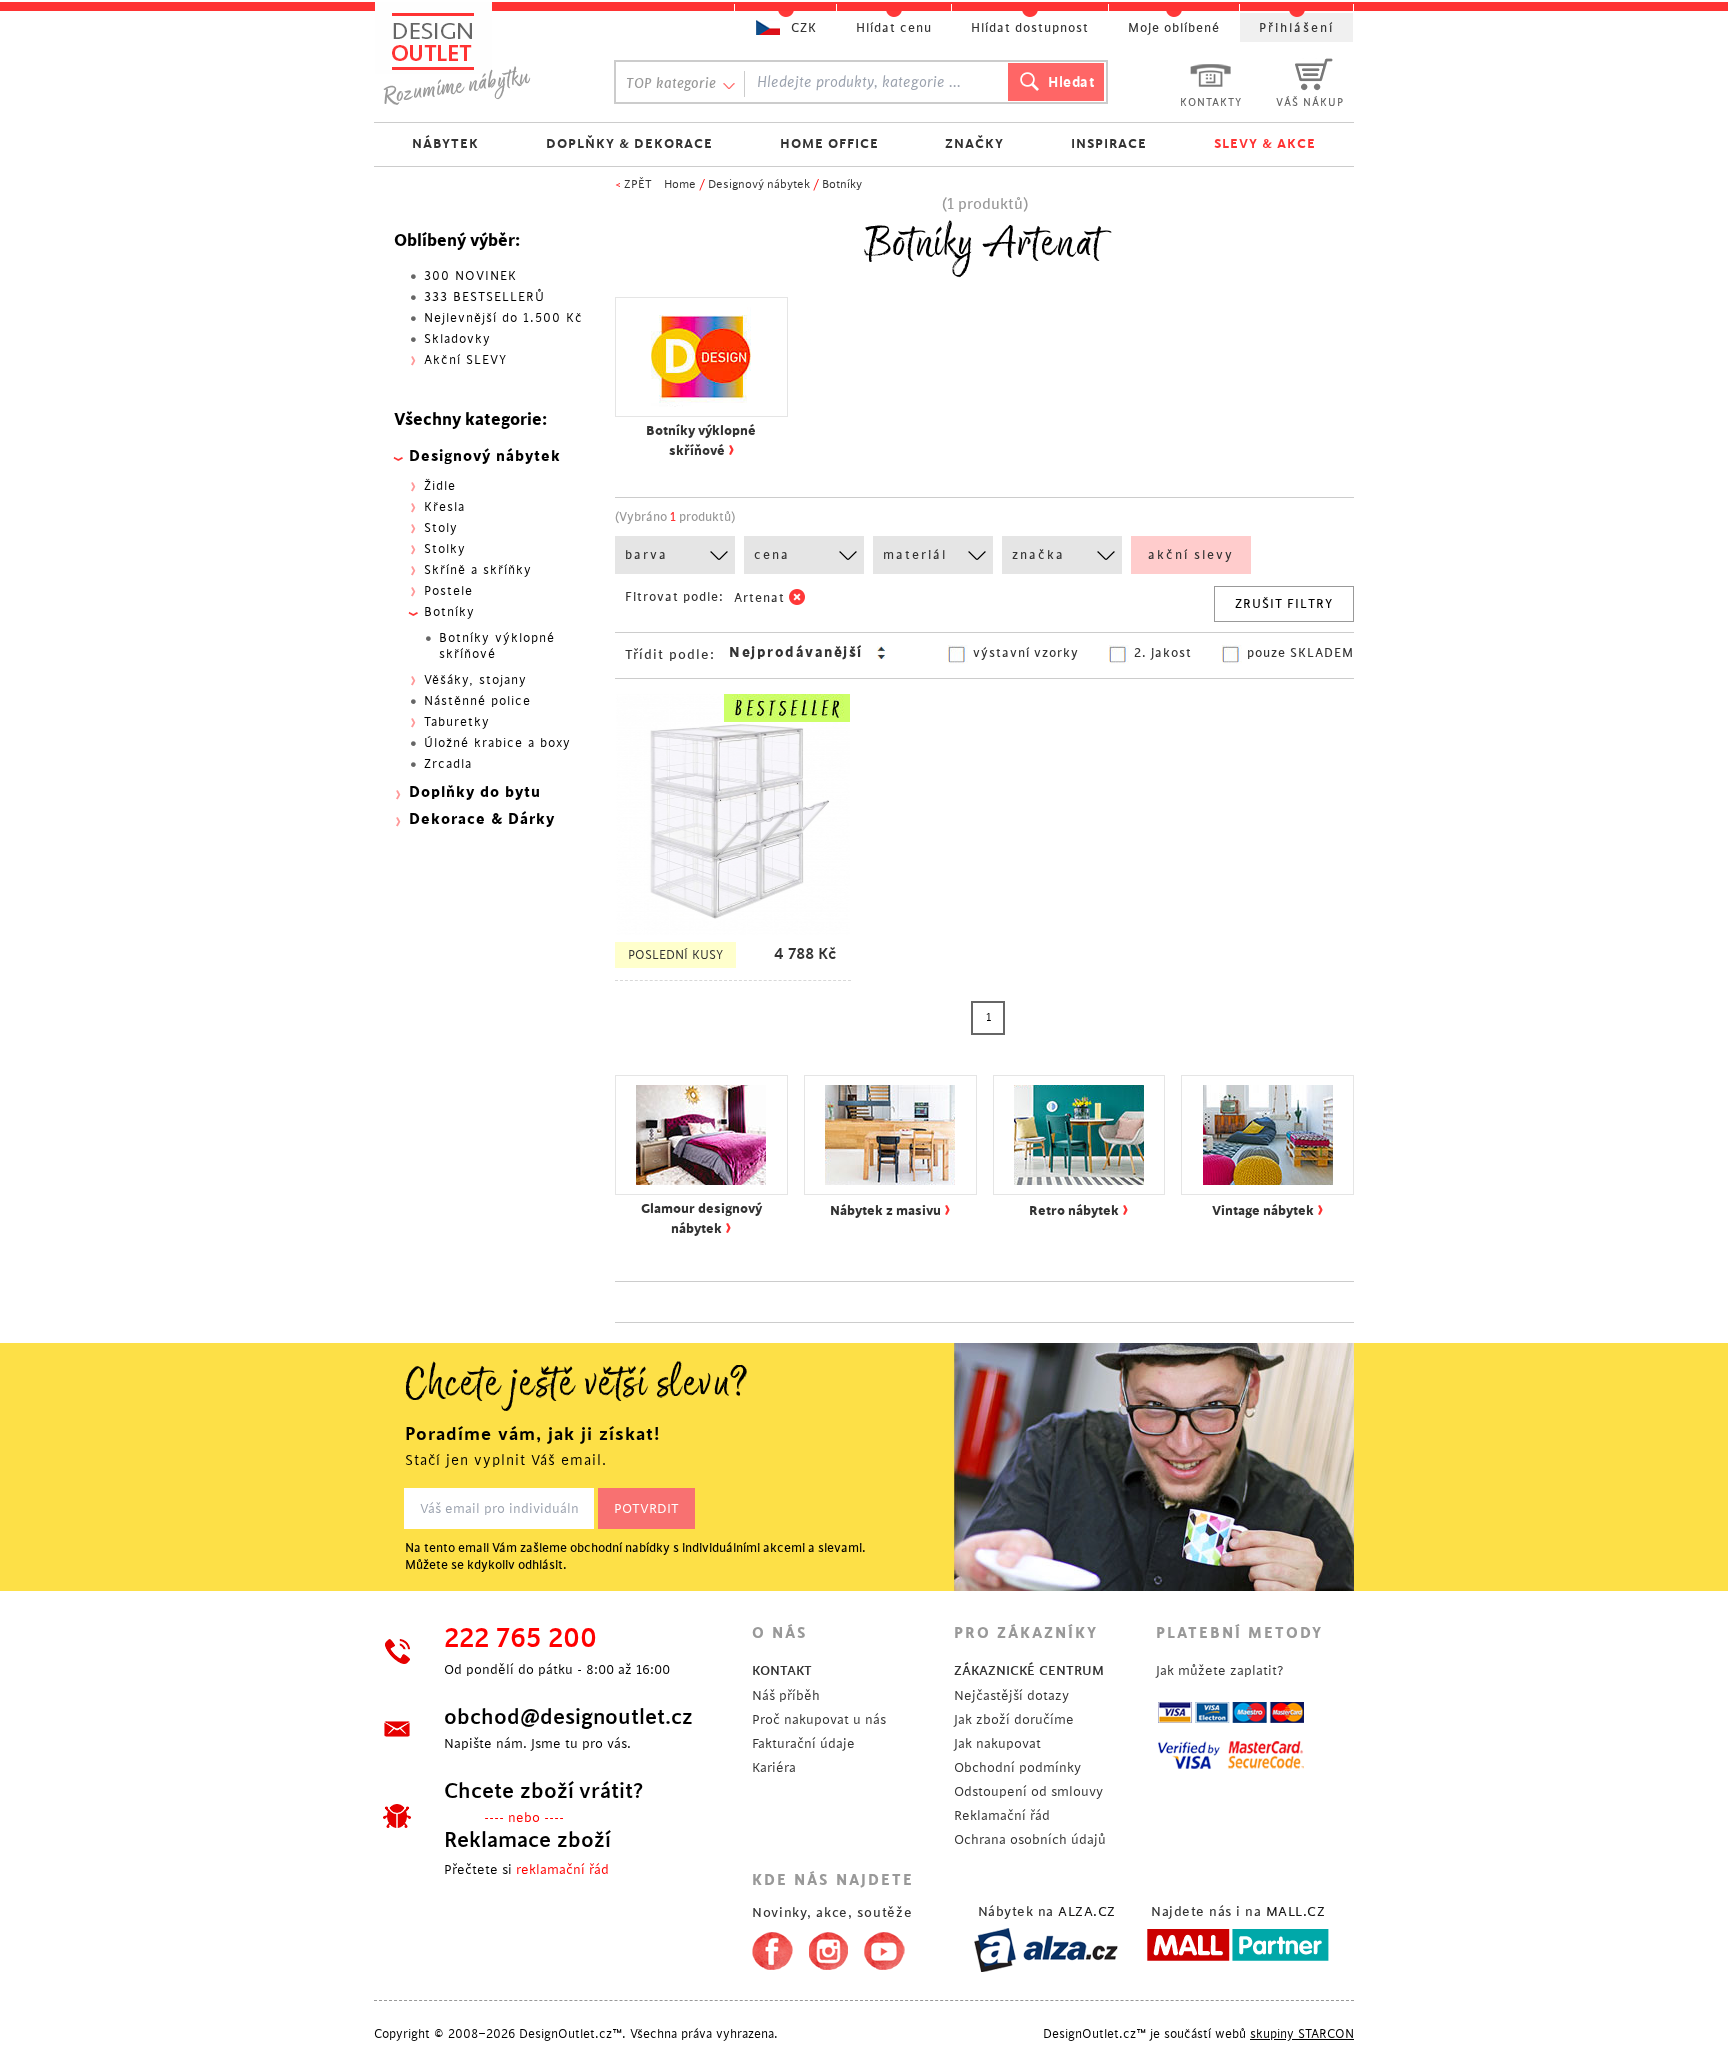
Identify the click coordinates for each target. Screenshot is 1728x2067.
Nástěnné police (477, 701)
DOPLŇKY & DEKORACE (629, 143)
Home (680, 184)
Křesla (444, 507)
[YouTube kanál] (884, 1947)
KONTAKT (782, 1670)
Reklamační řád (1002, 1815)
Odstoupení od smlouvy (1028, 1791)
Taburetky (457, 722)
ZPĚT (638, 184)
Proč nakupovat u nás (819, 1719)
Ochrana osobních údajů (1030, 1839)
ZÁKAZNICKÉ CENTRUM (1029, 1670)
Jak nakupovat (997, 1743)
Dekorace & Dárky (482, 819)
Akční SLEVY (465, 360)
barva (646, 555)
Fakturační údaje (803, 1743)
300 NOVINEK (470, 276)
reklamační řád (562, 1869)
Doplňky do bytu (475, 792)
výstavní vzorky (1026, 653)
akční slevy (1191, 555)
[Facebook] (767, 1947)
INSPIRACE (1109, 143)
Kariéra (774, 1767)
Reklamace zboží (527, 1840)
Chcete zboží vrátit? (543, 1791)
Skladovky (457, 339)
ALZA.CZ (1087, 1911)
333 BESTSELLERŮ (484, 297)
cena (772, 555)
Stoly (441, 528)
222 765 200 (520, 1639)
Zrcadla (448, 764)
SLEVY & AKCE (1265, 143)
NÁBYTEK (445, 143)
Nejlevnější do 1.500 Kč (503, 318)
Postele (448, 591)
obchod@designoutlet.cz (568, 1717)
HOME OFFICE (829, 143)
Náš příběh (786, 1695)
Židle (440, 486)
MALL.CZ (1296, 1911)
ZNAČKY (974, 143)
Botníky (842, 184)
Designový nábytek (759, 184)
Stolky (445, 549)
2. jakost (1163, 653)
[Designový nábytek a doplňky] (476, 57)
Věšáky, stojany (475, 680)
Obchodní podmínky (1017, 1767)
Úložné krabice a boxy (497, 743)
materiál (915, 555)
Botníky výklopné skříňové (497, 646)
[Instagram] (828, 1947)
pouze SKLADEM (1300, 653)
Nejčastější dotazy (1011, 1695)
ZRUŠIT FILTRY (1284, 604)
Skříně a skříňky (478, 570)
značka (1038, 555)
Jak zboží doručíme (1014, 1719)
